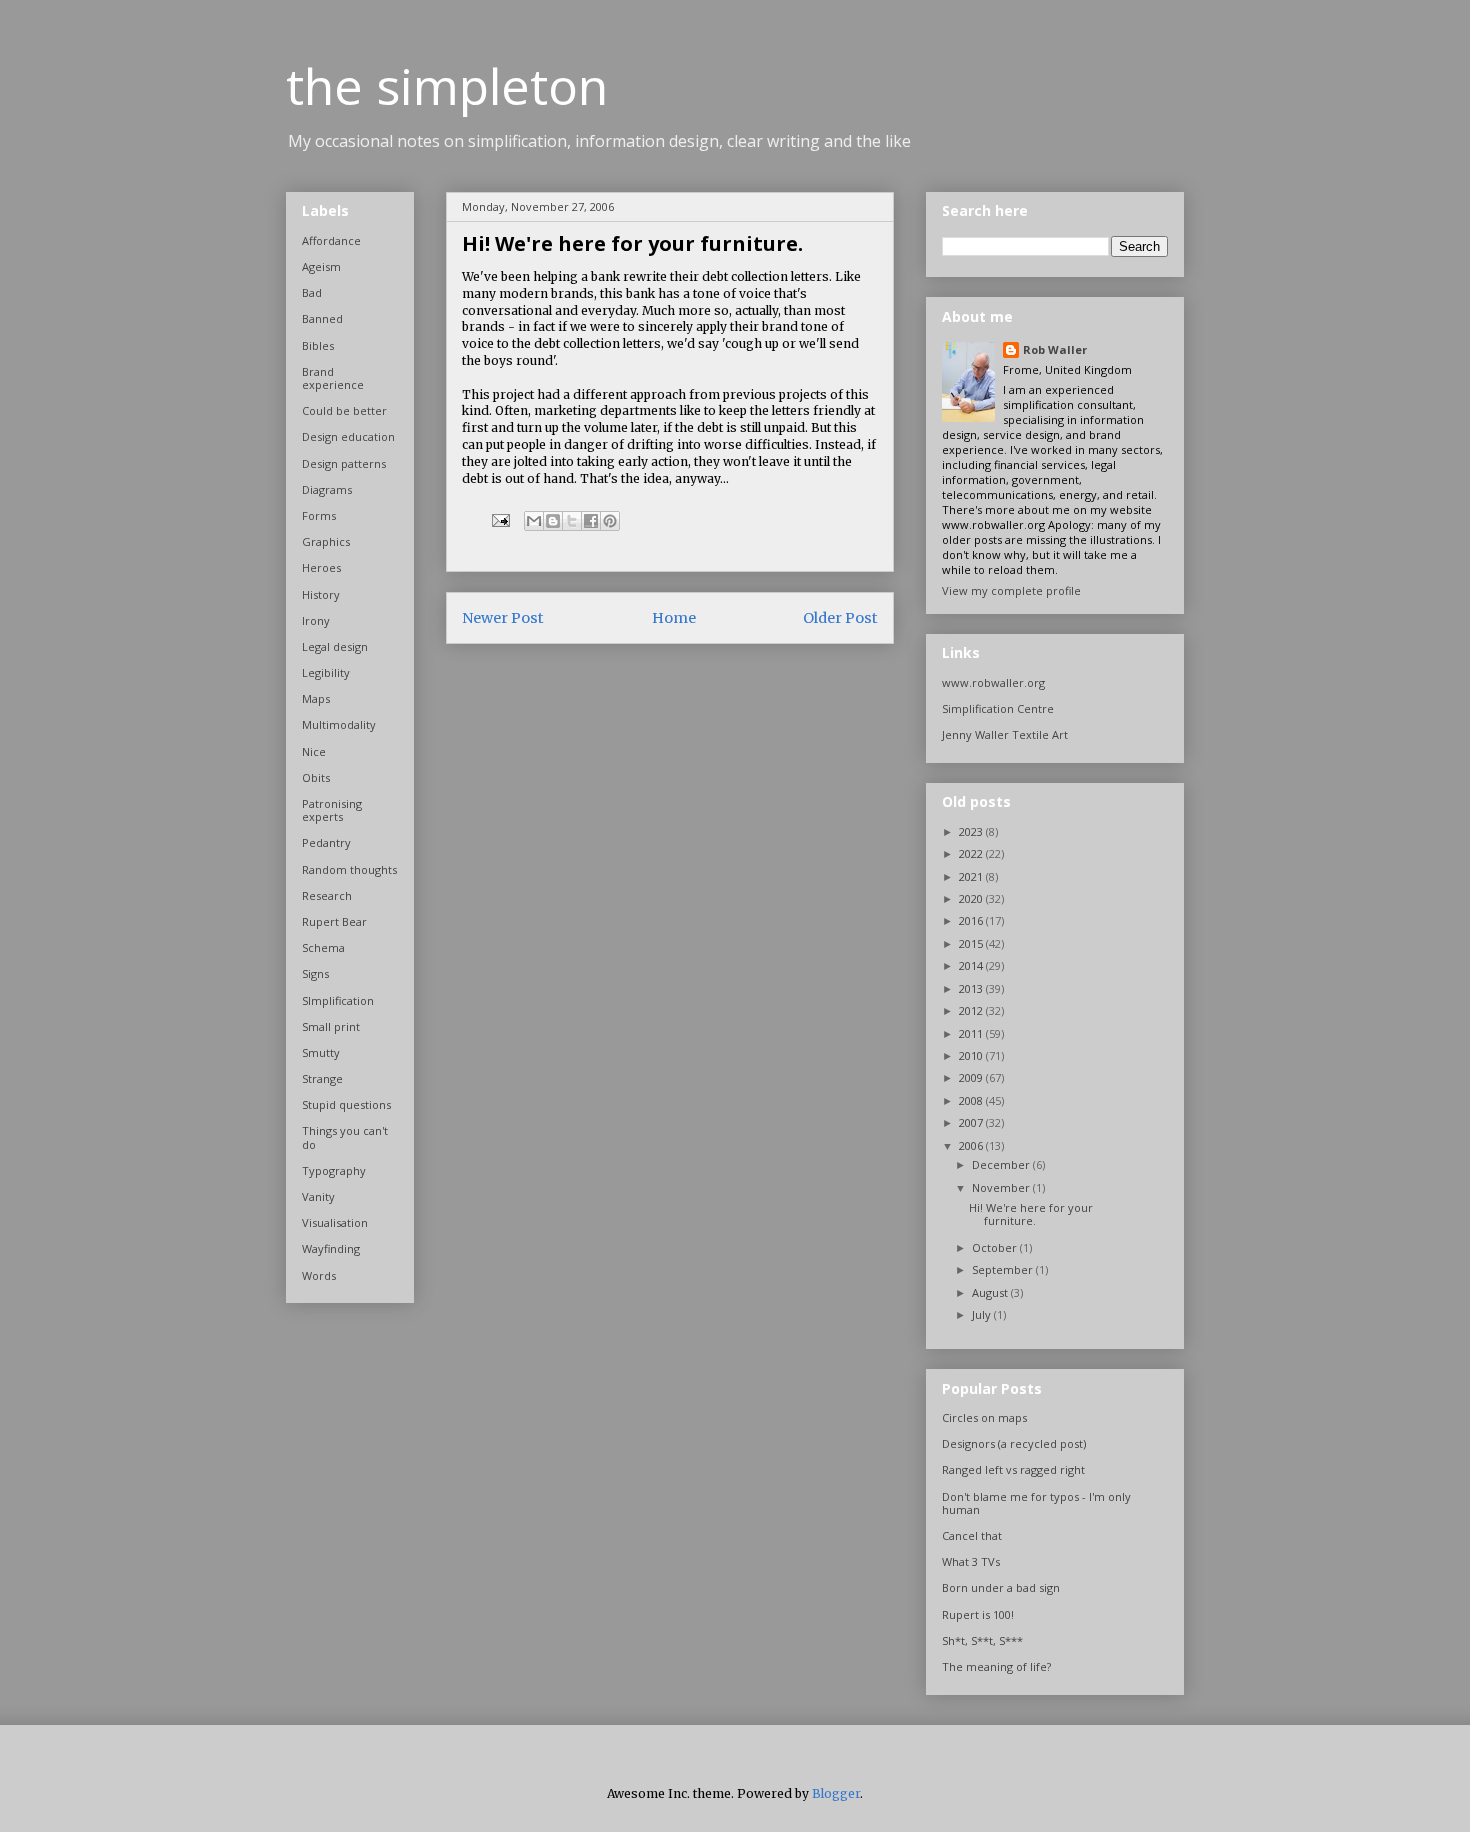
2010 (972, 1055)
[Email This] (534, 521)
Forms (319, 515)
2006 (972, 1145)
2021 (972, 876)
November (1002, 1187)
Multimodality (339, 724)
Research (327, 895)
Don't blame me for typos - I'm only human (1036, 1503)
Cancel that (972, 1535)
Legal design (335, 646)
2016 (972, 920)
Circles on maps (984, 1417)
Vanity (318, 1196)
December (1002, 1164)
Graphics (326, 541)
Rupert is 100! (978, 1614)
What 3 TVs (971, 1561)
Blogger (836, 1793)
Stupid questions (346, 1104)
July (983, 1314)
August (991, 1292)
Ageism (321, 266)
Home (674, 618)
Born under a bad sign (1001, 1587)
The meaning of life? (996, 1666)
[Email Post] (499, 519)
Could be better (344, 410)
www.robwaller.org (993, 682)
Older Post (840, 618)
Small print (331, 1026)
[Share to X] (572, 521)
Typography (334, 1170)
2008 (972, 1100)
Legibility (326, 672)
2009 (972, 1077)
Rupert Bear (334, 921)
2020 (972, 898)
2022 (972, 853)
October (996, 1247)
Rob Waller (1055, 349)
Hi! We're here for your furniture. (1031, 1214)
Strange (322, 1078)
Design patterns (344, 463)
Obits (316, 777)
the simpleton (447, 86)
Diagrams (327, 489)
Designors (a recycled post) (1014, 1443)
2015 (972, 943)
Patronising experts (332, 810)
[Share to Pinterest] (610, 521)
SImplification (338, 1000)
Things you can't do (345, 1137)
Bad (312, 292)
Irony (316, 620)
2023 (972, 831)
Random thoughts (349, 869)
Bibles (318, 345)
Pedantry (326, 842)
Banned (322, 318)
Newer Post (503, 618)
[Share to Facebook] (591, 521)
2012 (972, 1010)
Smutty (321, 1052)
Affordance (331, 240)
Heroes (321, 567)
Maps (316, 698)
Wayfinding (331, 1248)
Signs (315, 973)
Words (319, 1275)
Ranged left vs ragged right (1013, 1469)
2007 (972, 1122)
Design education (348, 436)
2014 (972, 965)
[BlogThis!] (553, 521)
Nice (314, 751)
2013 (972, 988)
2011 (972, 1033)
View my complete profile (1011, 590)
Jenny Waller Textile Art (1005, 734)
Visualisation (335, 1222)
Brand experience (333, 378)
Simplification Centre (998, 708)
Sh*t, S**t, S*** (982, 1640)
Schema (323, 947)
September (1004, 1269)
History (321, 594)
